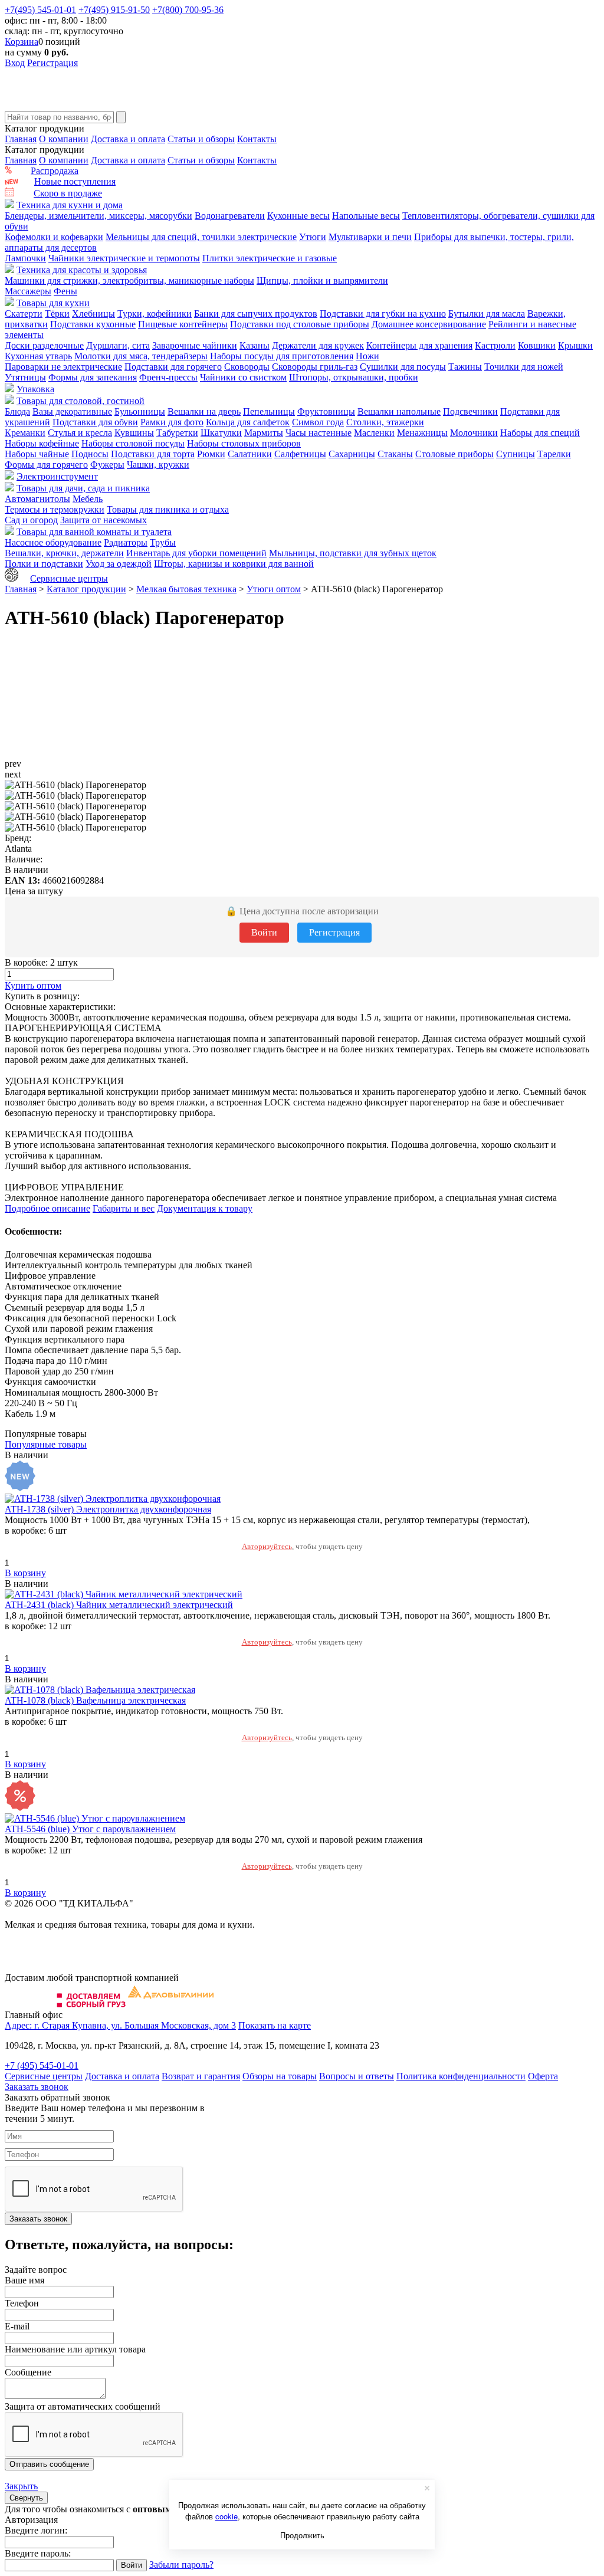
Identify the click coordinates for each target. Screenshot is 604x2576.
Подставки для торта (153, 454)
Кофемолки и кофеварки (54, 237)
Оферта (543, 2076)
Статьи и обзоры (201, 139)
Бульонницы (140, 411)
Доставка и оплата (128, 139)
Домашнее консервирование (429, 324)
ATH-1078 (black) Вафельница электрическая (95, 1700)
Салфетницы (300, 454)
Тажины (465, 367)
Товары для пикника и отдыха (168, 509)
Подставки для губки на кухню (383, 314)
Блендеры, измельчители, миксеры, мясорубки (99, 216)
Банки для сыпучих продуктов (256, 314)
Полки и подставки (44, 564)
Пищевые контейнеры (183, 324)
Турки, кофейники (155, 314)
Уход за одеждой (119, 564)
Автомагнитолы (37, 499)
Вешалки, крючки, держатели (64, 553)
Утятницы (25, 377)
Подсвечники (470, 411)
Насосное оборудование (53, 542)
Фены (65, 291)
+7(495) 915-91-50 (114, 10)
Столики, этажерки (385, 422)
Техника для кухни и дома (70, 205)
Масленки (374, 433)
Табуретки (177, 433)
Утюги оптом (274, 589)
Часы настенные (319, 433)
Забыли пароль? (181, 2564)
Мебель (88, 499)
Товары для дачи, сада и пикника (83, 488)
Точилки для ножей (524, 367)
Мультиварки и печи (370, 237)
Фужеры (107, 465)
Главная (21, 139)
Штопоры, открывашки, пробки (354, 377)
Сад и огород (31, 520)
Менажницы (422, 433)
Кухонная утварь (38, 356)
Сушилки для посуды (403, 367)
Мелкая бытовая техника (186, 589)
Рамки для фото (172, 422)
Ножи (367, 356)
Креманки (25, 433)
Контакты (257, 139)
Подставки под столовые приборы (300, 324)
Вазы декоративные (72, 411)
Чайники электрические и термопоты (124, 258)
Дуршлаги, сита (118, 345)
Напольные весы (366, 216)
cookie (226, 2516)
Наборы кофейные (42, 443)
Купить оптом (33, 985)
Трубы (163, 542)
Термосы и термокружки (55, 509)
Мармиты (264, 433)
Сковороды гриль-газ (315, 367)
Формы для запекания (93, 377)
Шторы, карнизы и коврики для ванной (234, 564)
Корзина (22, 42)
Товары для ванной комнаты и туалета (94, 532)
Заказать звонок (37, 2087)
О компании (64, 139)
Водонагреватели (230, 216)
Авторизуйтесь (267, 1546)
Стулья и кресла (80, 433)
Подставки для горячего (173, 367)
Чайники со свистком (243, 377)
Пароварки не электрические (63, 367)
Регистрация (52, 63)
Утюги (313, 237)
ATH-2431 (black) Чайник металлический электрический (119, 1605)
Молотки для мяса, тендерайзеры (141, 356)
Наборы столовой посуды (133, 443)
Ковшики (537, 345)
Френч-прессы (168, 377)
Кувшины (134, 433)
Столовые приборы (454, 454)
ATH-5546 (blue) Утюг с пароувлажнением (90, 1829)
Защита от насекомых (104, 520)
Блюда (17, 411)
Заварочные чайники (195, 345)
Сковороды (247, 367)
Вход (15, 63)
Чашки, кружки (158, 465)
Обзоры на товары (280, 2076)
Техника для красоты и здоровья (82, 270)
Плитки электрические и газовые (270, 258)
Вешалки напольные (399, 411)
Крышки (575, 345)
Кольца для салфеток (248, 422)
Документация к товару (205, 1208)
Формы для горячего (46, 465)
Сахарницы (352, 454)
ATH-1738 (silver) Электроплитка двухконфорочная (108, 1509)
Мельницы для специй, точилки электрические (201, 237)
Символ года (318, 422)
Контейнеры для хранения (419, 345)
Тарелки (554, 454)
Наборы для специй (540, 433)
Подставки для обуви (95, 422)
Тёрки (57, 314)
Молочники (474, 433)
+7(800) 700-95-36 (188, 10)
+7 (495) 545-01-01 (42, 2065)
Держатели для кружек (318, 345)
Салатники (250, 454)
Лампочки (25, 258)
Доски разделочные (44, 345)
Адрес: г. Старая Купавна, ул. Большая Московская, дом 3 (120, 2025)
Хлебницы (93, 314)
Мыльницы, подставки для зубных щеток (353, 553)
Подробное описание (47, 1208)
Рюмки (211, 454)
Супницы (516, 454)
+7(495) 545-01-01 (40, 10)
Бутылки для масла (487, 314)
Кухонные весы (298, 216)
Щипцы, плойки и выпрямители (322, 280)
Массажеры (28, 291)
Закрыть (21, 2486)
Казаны (255, 345)
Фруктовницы (326, 411)
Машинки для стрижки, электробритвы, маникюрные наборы (129, 280)
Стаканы (395, 454)
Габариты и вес (124, 1208)
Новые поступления (75, 181)
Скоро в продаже (68, 193)
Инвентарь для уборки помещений (196, 553)
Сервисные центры (69, 578)
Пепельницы (269, 411)
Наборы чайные (37, 454)
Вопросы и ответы (357, 2076)
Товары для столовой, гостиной (81, 401)
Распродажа (55, 171)
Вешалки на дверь (204, 411)
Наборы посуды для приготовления (282, 356)
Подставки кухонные (93, 324)
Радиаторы (126, 542)
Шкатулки (221, 433)
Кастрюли (495, 345)
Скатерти (24, 314)
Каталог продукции (86, 589)
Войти (264, 932)
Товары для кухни (53, 303)
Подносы (90, 454)
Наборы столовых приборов (244, 443)
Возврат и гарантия (201, 2076)
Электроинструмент (57, 476)
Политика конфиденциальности (461, 2076)
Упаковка (35, 389)
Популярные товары (46, 1444)
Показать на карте (275, 2025)
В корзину (25, 1573)
